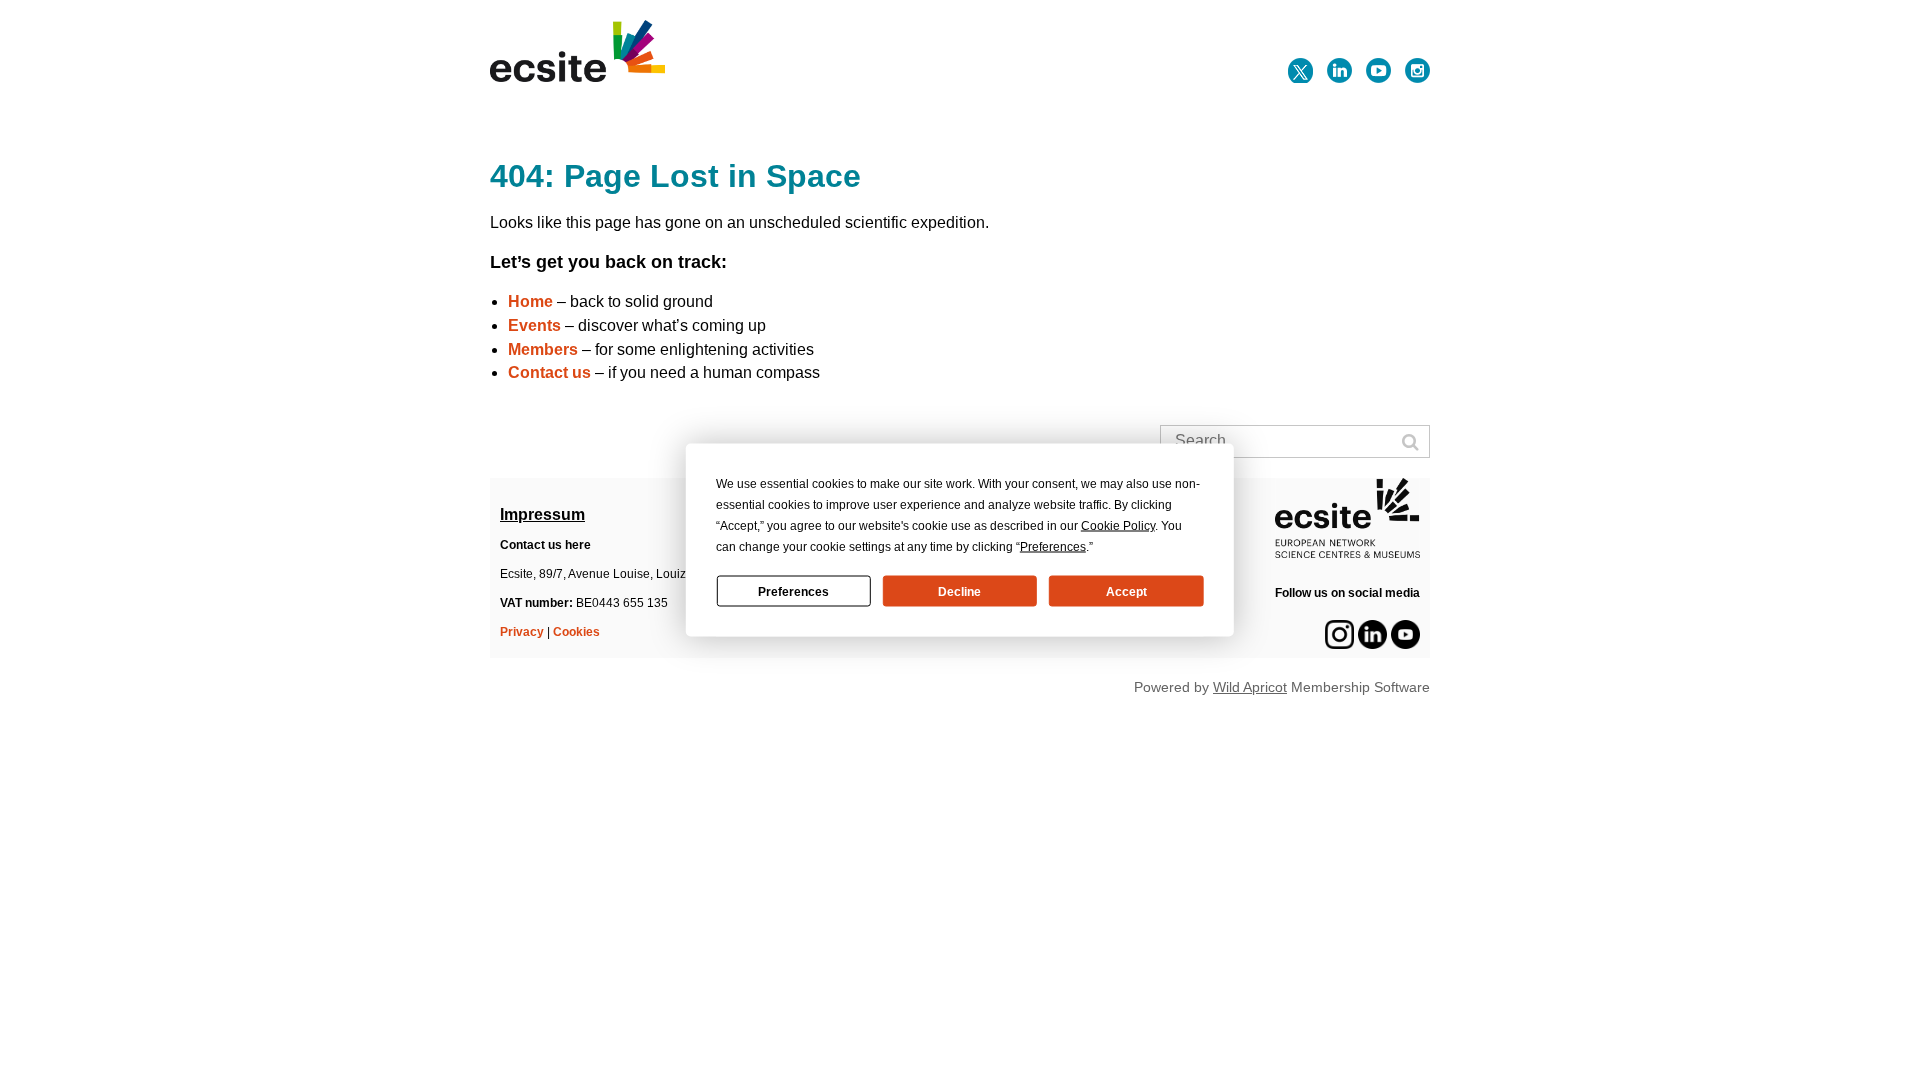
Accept (1126, 591)
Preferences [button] (1053, 547)
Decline (959, 591)
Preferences (793, 591)
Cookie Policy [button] (1118, 526)
